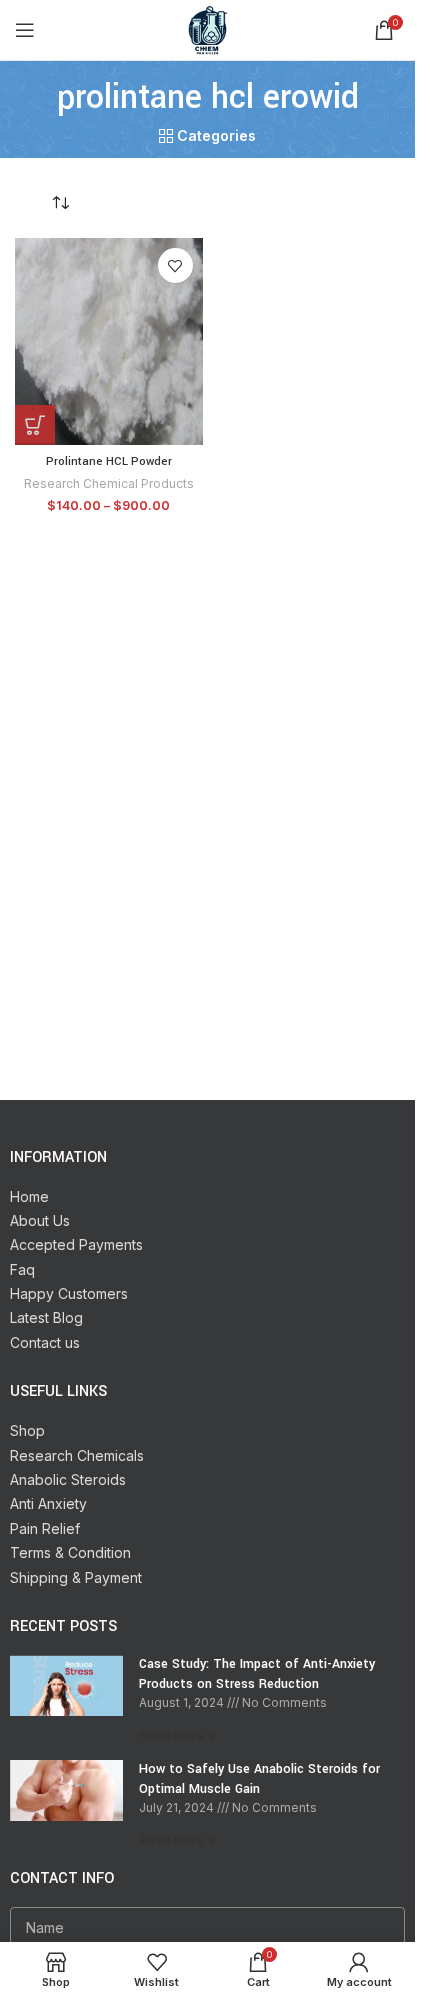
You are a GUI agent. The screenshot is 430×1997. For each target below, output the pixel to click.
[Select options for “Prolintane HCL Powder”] (35, 425)
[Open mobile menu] (25, 30)
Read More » (177, 1735)
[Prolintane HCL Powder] (109, 341)
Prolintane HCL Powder (109, 461)
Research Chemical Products (109, 483)
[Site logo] (208, 28)
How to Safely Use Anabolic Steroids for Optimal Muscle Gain (259, 1779)
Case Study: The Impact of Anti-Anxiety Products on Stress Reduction (257, 1674)
